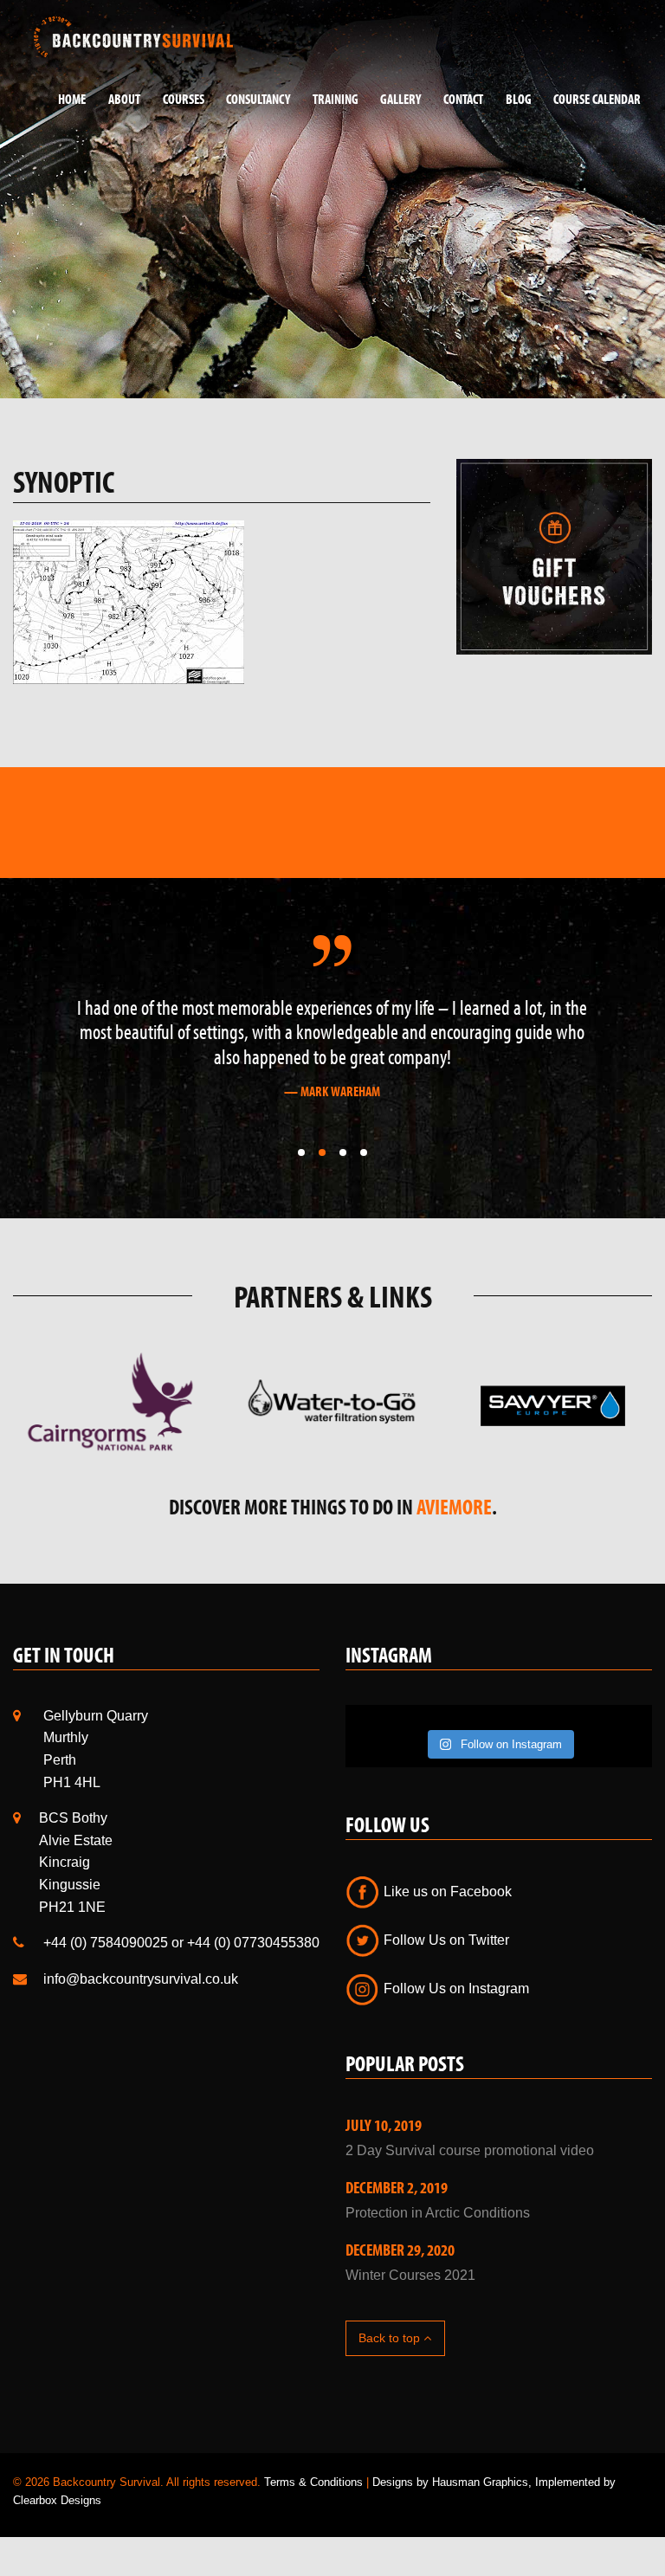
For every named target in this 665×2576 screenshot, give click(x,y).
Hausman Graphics (480, 2482)
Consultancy (258, 99)
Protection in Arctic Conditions (438, 2213)
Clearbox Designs (57, 2500)
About (124, 99)
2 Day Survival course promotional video (470, 2150)
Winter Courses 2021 (410, 2275)
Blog (519, 99)
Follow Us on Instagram (455, 1988)
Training (336, 99)
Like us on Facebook (446, 1892)
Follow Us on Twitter (445, 1940)
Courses (184, 99)
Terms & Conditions (313, 2482)
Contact (463, 99)
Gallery (400, 99)
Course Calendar (597, 99)
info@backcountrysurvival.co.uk (141, 1979)
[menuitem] (66, 99)
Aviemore (454, 1506)
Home (72, 99)
